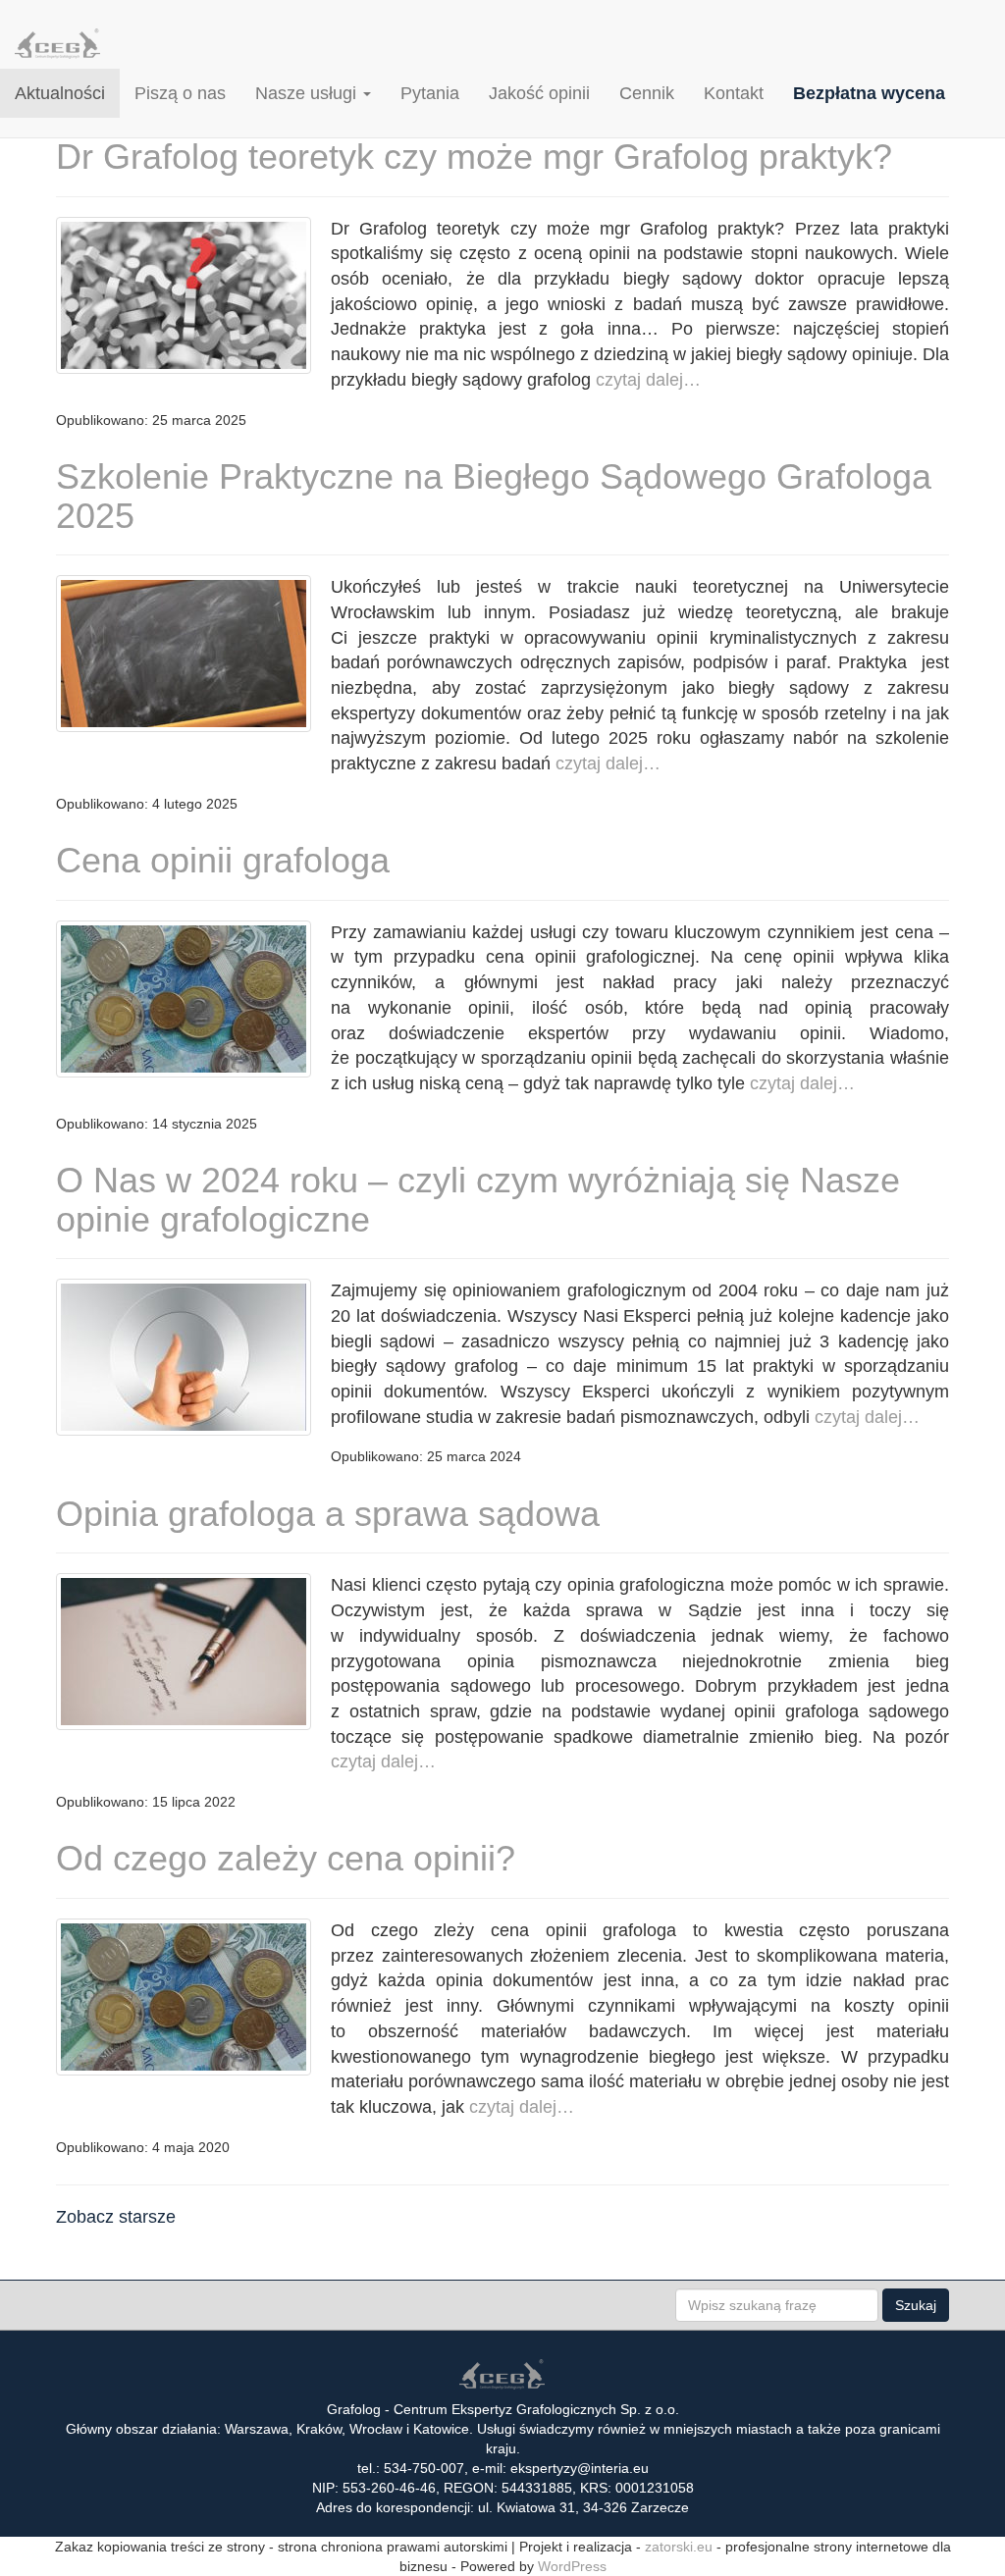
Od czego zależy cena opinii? (286, 1858)
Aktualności (60, 93)
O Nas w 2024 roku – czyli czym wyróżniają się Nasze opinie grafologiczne (478, 1200)
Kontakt (734, 93)
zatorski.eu (679, 2547)
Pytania (430, 93)
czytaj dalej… (646, 380)
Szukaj (916, 2305)
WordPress (572, 2566)
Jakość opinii (539, 93)
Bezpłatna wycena (869, 93)
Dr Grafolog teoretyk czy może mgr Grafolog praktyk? (474, 157)
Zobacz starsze (116, 2217)
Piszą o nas (180, 93)
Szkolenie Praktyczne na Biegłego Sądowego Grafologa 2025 (494, 496)
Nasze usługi (308, 93)
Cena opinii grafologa (223, 860)
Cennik (647, 93)
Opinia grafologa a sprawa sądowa (328, 1514)
